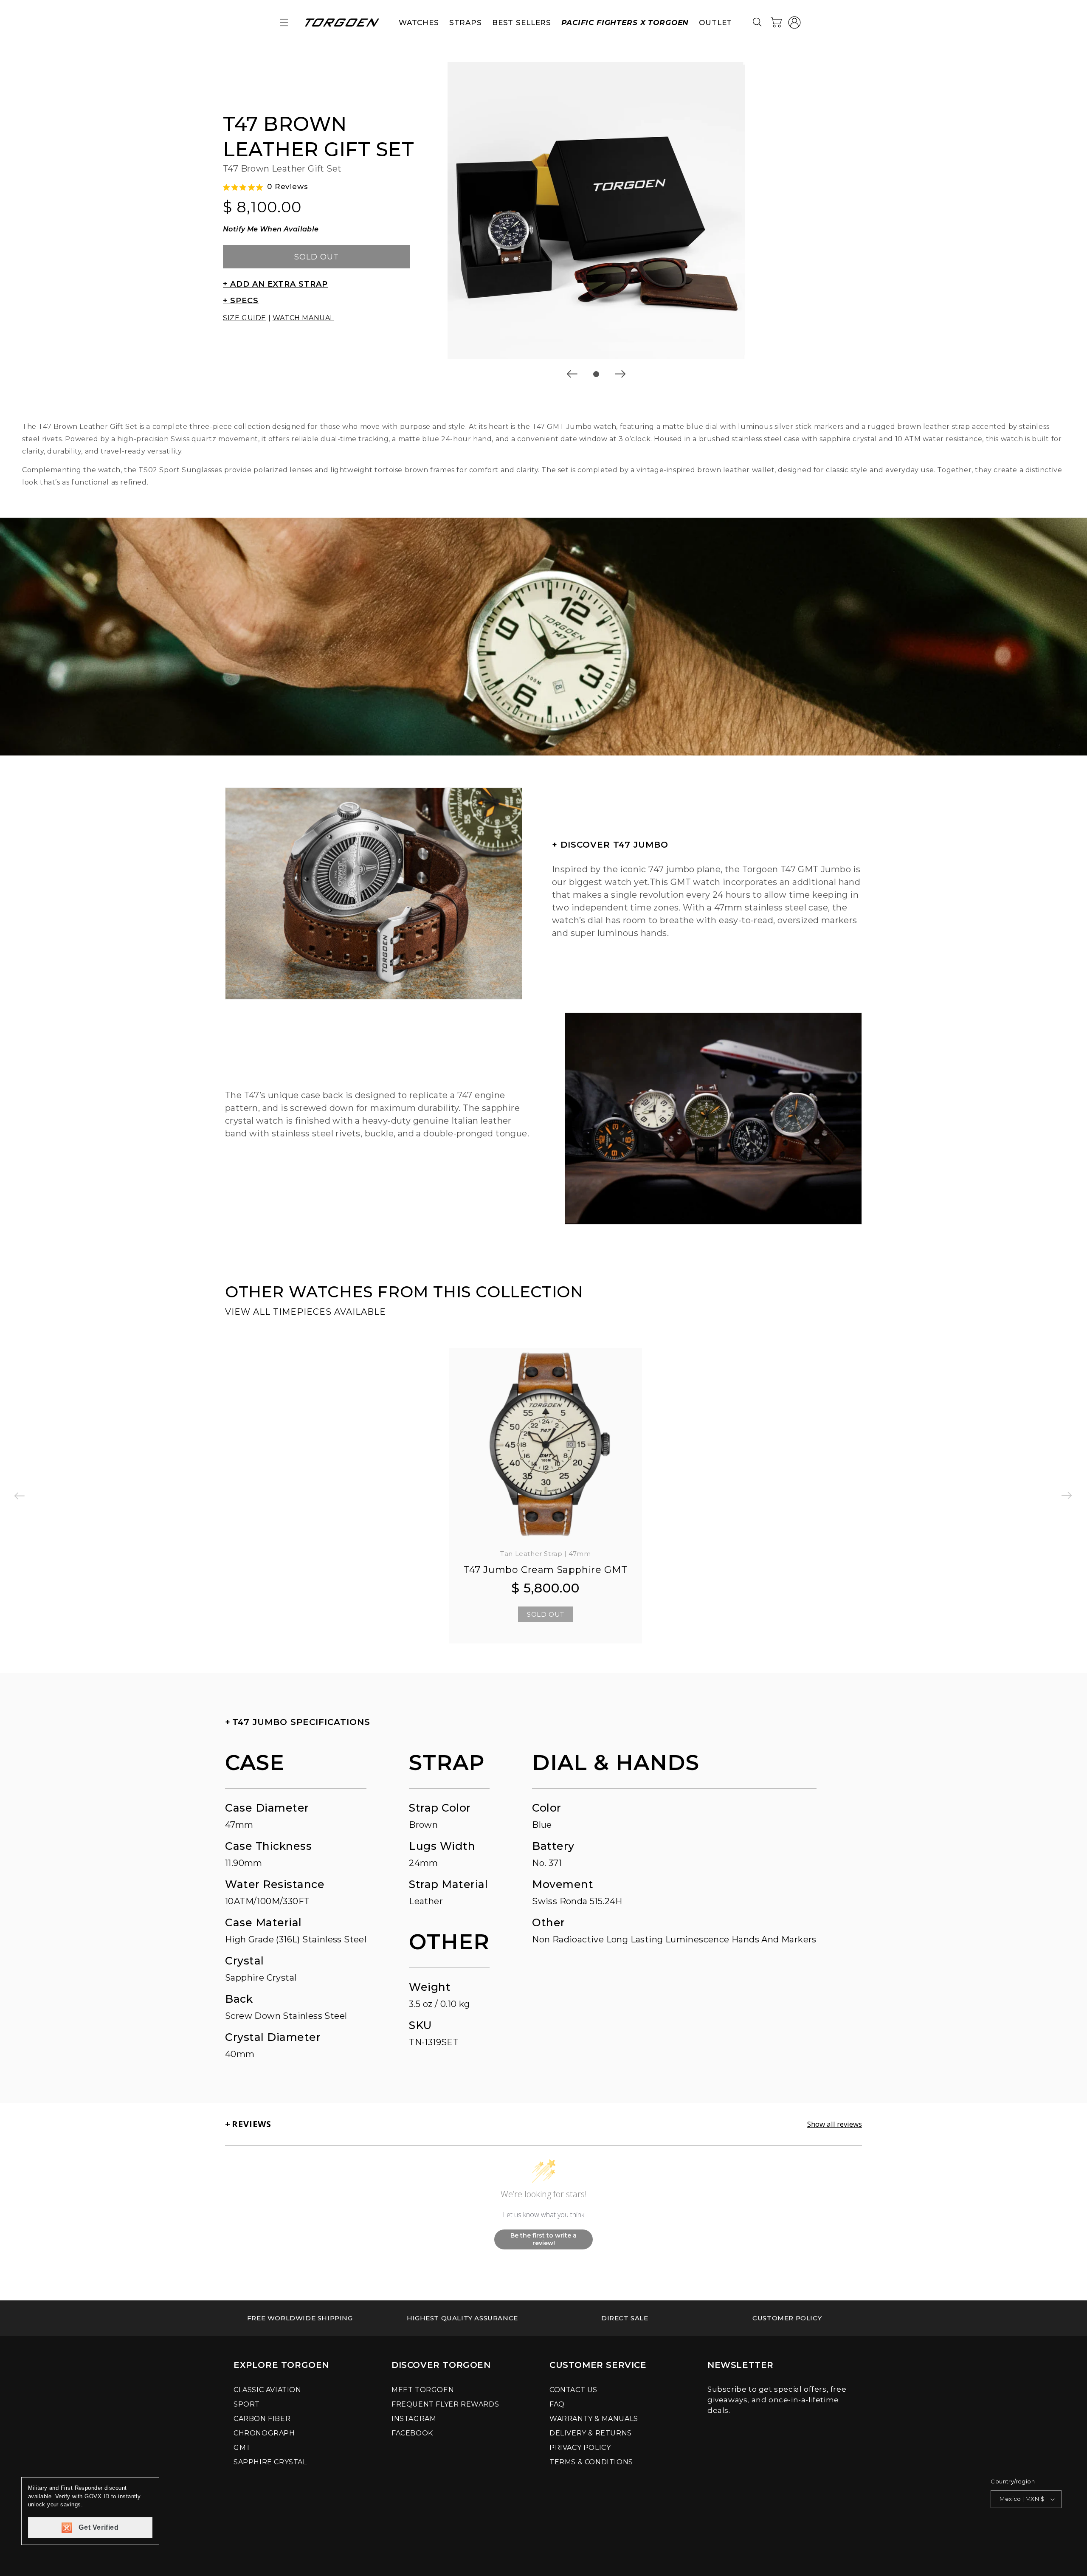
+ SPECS (241, 301)
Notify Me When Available (271, 229)
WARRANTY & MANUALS (594, 2419)
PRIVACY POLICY (580, 2448)
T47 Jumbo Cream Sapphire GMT (546, 1570)
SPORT (247, 2404)
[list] (596, 211)
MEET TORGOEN (423, 2390)
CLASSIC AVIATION (268, 2390)
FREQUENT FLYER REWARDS (445, 2404)
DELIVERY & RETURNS (591, 2433)
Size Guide (245, 318)
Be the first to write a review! (543, 2239)
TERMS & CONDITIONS (591, 2462)
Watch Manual (303, 318)
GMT (242, 2448)
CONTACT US (573, 2390)
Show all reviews (835, 2124)
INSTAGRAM (414, 2419)
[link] (300, 2318)
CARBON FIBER (262, 2419)
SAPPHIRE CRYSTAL (270, 2462)
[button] (284, 23)
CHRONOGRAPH (264, 2433)
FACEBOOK (412, 2433)
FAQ (557, 2404)
